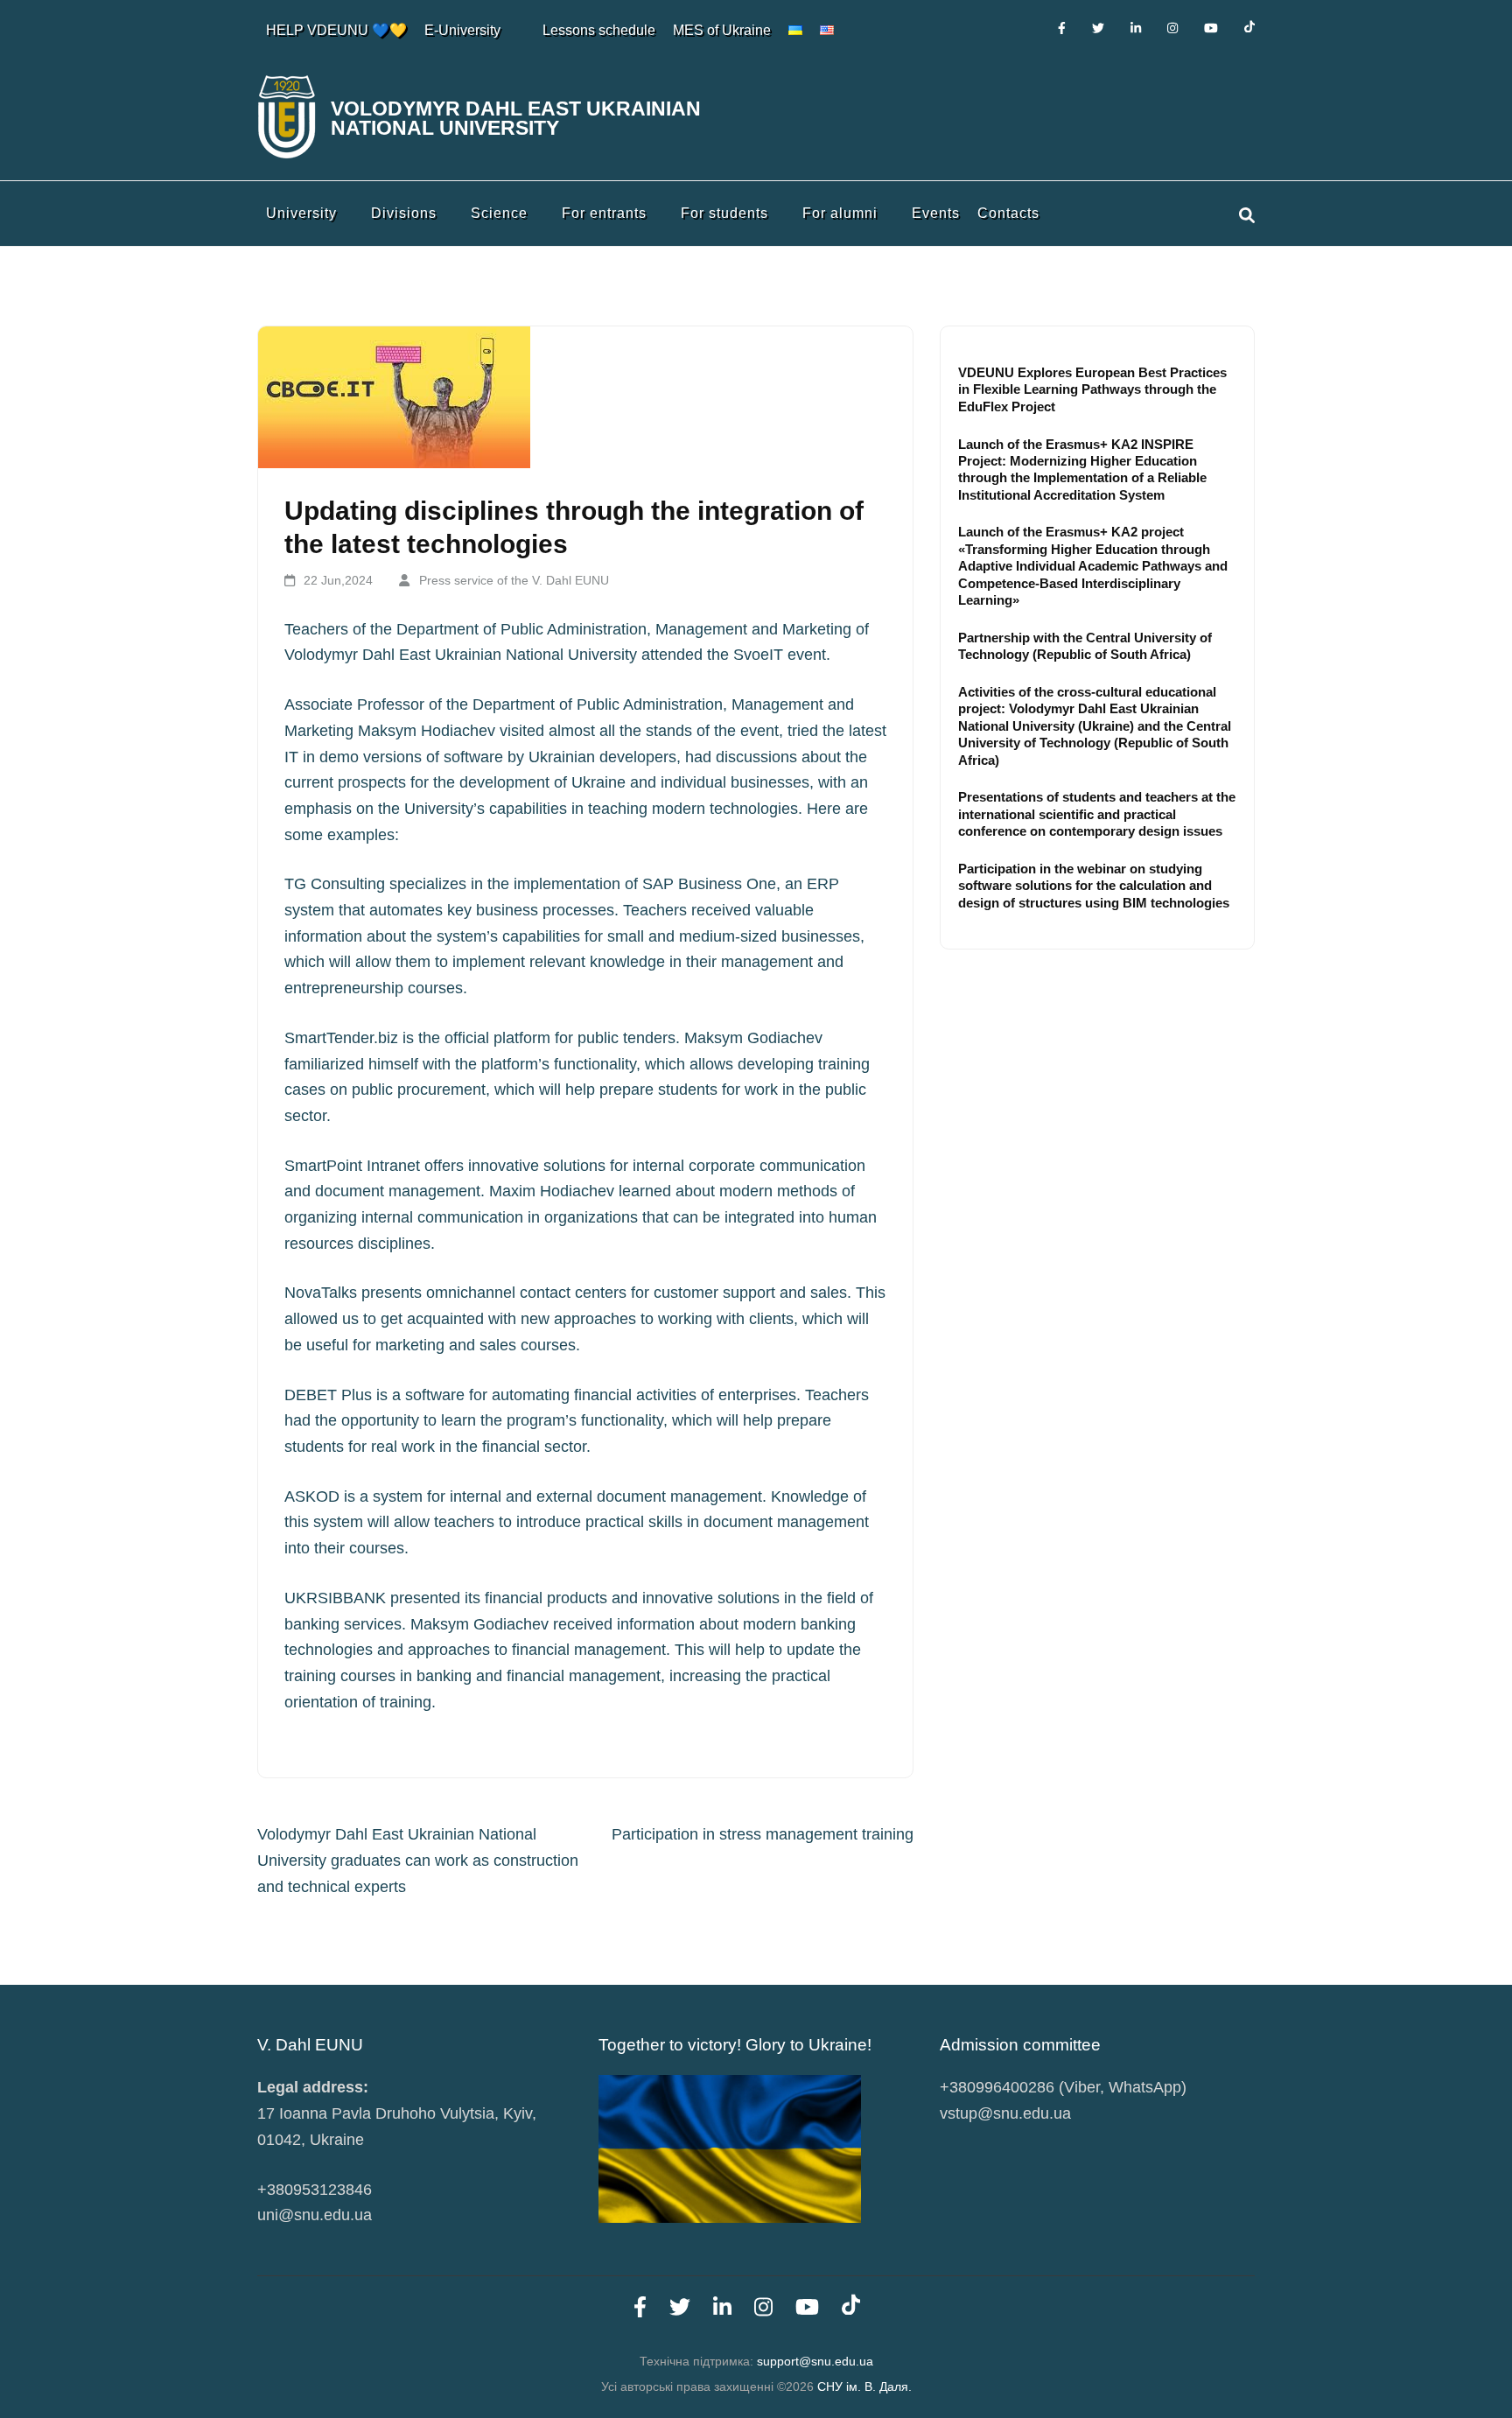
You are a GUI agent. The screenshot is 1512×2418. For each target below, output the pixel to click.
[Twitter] (1098, 28)
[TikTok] (1249, 28)
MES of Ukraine (722, 30)
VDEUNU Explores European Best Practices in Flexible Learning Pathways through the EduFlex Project (1092, 389)
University (301, 213)
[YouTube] (1211, 28)
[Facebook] (1062, 28)
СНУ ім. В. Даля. (864, 2386)
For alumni (840, 213)
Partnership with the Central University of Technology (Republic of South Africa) (1085, 646)
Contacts (1008, 213)
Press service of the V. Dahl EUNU (514, 580)
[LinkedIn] (1136, 28)
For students (724, 213)
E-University (462, 30)
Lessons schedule (599, 30)
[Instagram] (1172, 28)
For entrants (604, 213)
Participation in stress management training (763, 1834)
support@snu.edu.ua (815, 2361)
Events (936, 213)
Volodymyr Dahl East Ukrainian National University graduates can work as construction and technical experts (418, 1860)
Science (499, 213)
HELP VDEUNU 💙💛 (336, 30)
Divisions (404, 213)
